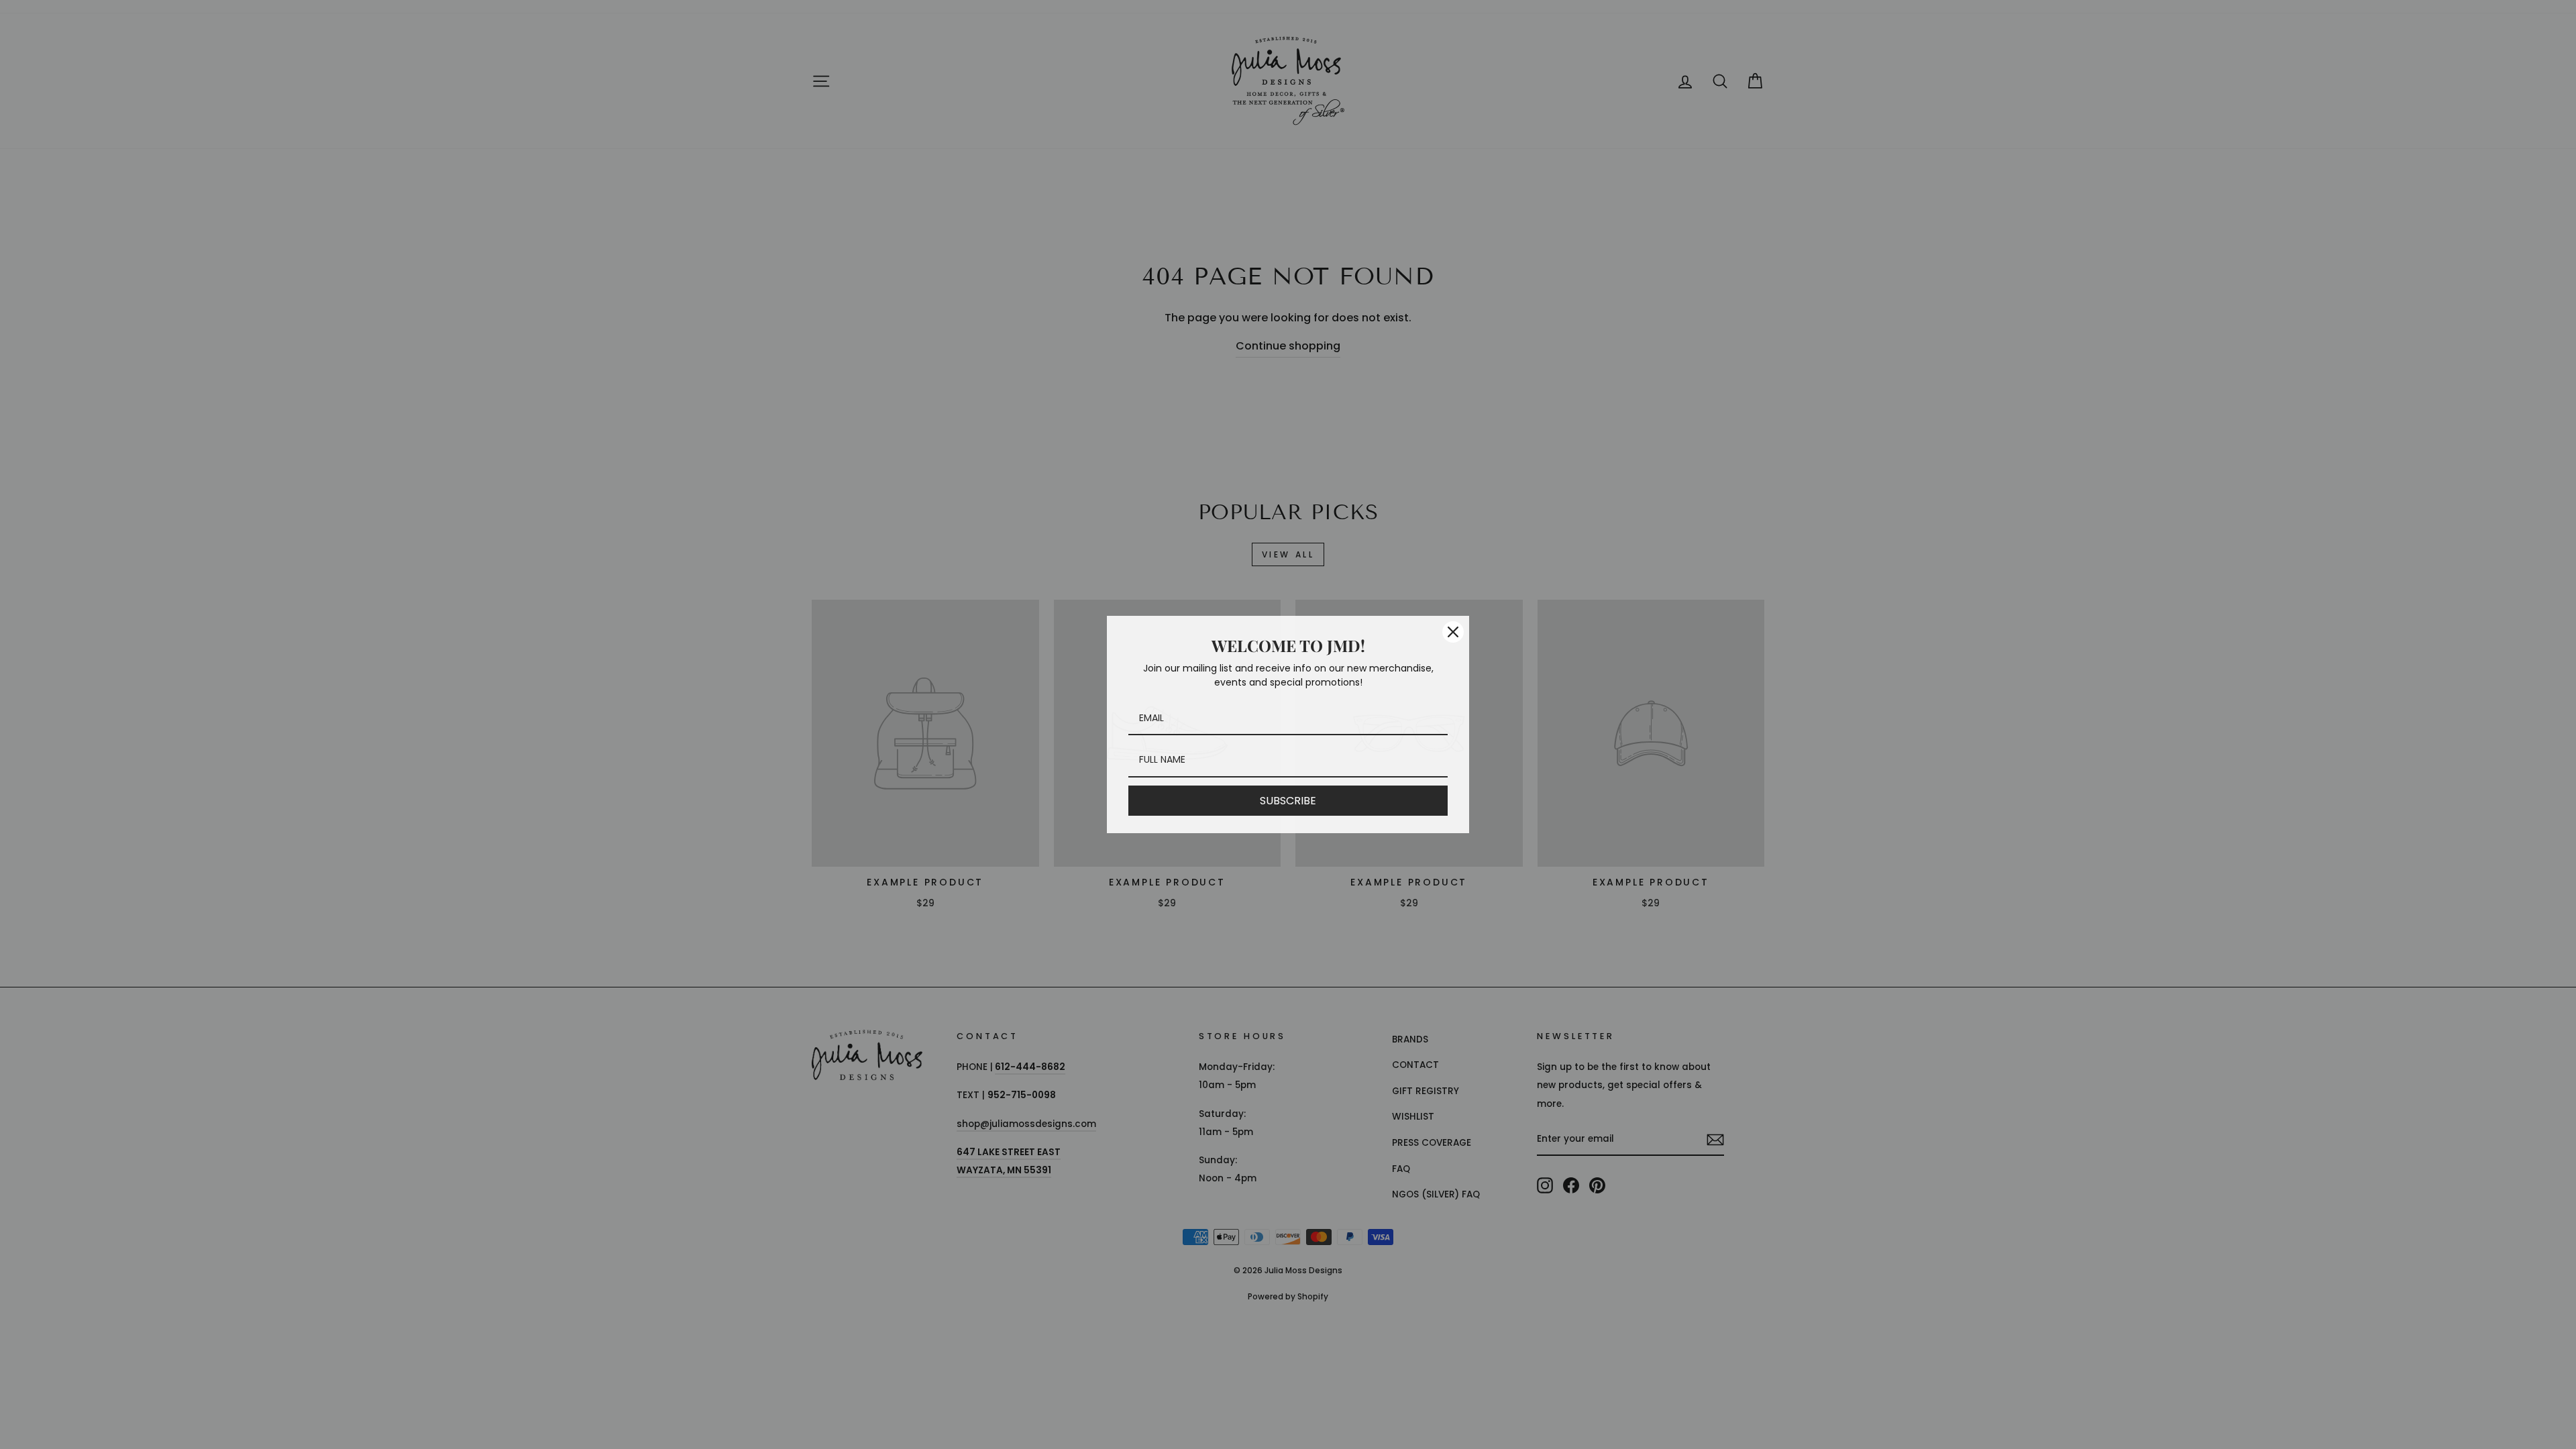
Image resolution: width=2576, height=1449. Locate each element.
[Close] (1453, 632)
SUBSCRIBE (1288, 801)
